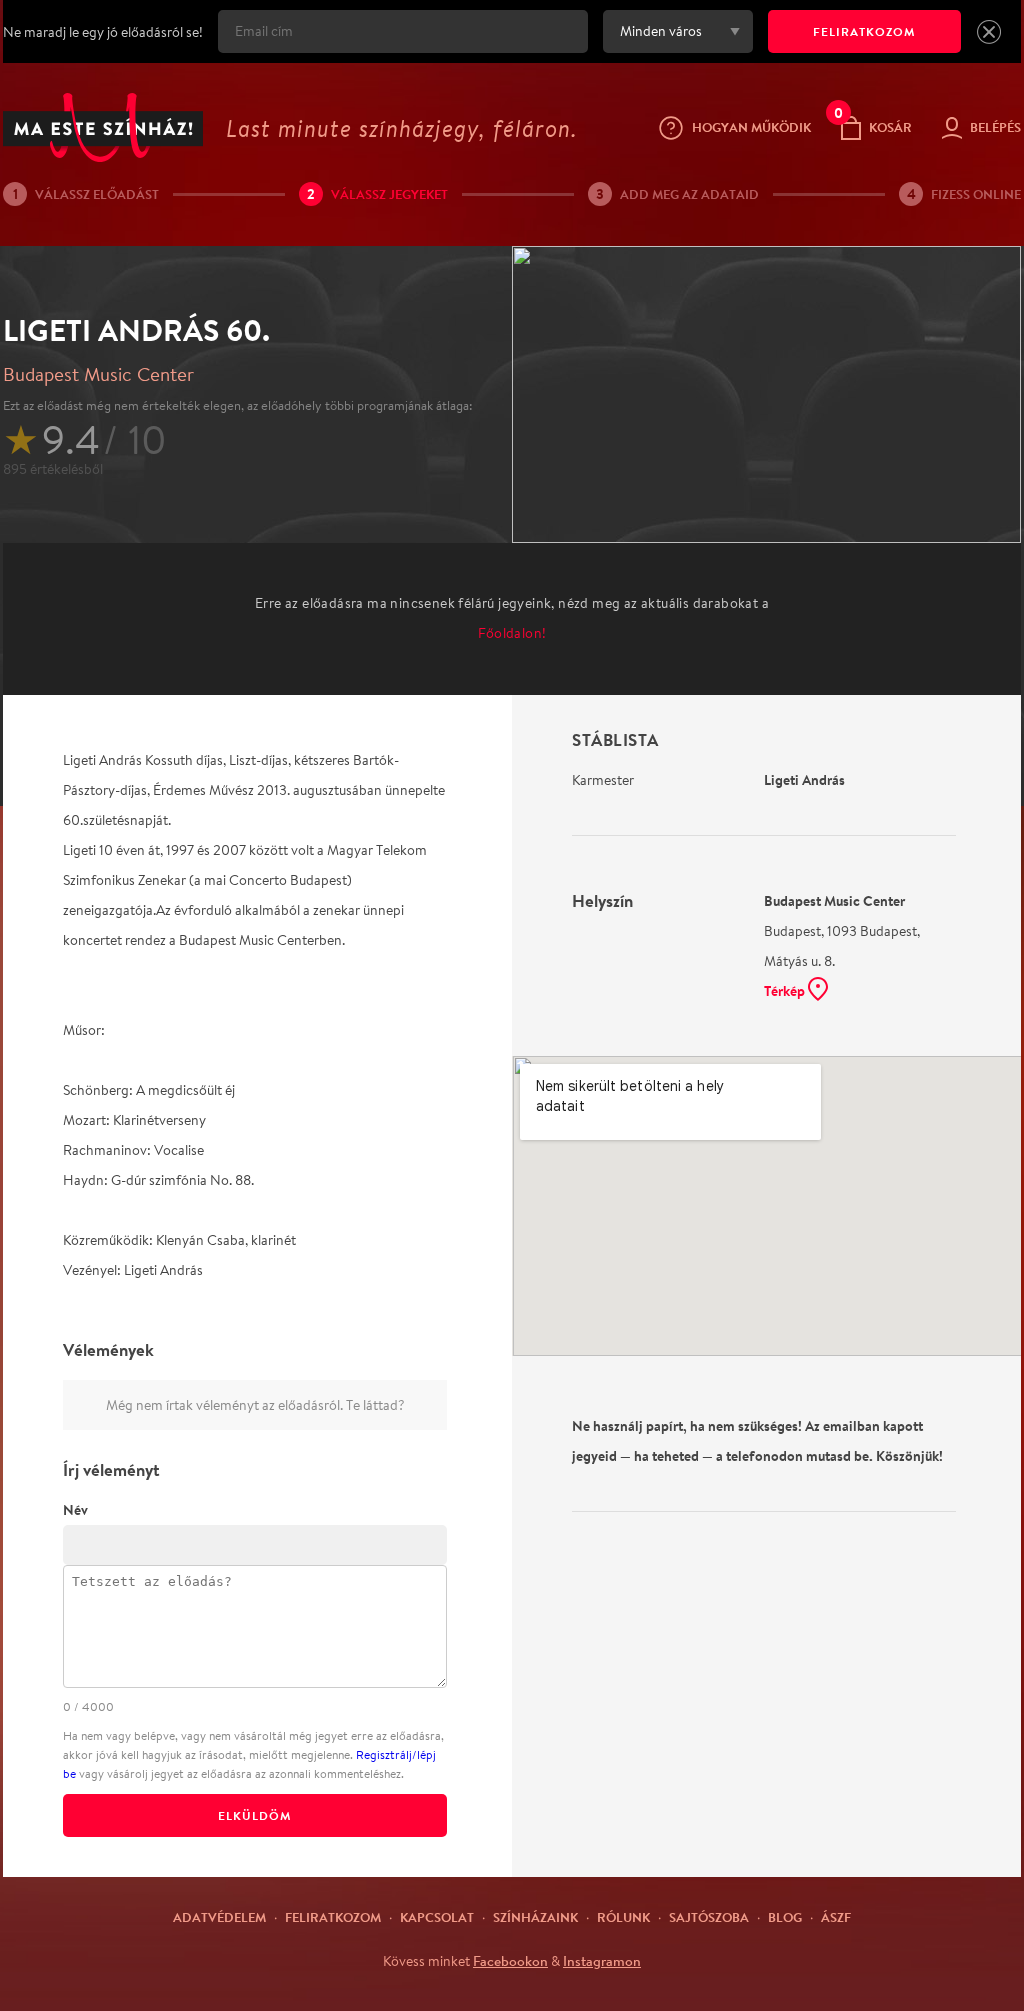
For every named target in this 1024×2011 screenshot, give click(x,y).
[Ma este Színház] (103, 127)
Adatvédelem (219, 1917)
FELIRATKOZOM (864, 31)
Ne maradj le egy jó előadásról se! (103, 32)
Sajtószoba (709, 1917)
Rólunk (623, 1917)
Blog (785, 1917)
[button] (989, 32)
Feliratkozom (333, 1917)
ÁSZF (836, 1917)
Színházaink (535, 1917)
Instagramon (602, 1961)
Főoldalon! (512, 633)
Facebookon (510, 1961)
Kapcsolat (437, 1917)
